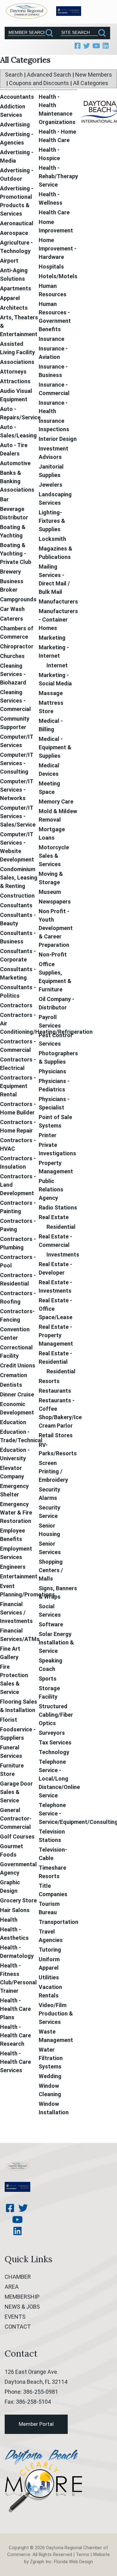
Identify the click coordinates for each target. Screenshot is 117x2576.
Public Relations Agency (51, 1189)
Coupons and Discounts (39, 83)
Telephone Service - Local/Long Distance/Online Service (59, 1779)
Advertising (15, 124)
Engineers (13, 1567)
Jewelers (51, 485)
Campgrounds (18, 599)
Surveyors (52, 1733)
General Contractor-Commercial (16, 1818)
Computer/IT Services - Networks (17, 790)
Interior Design (58, 439)
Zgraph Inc (41, 2562)
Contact (18, 2327)
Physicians (52, 1071)
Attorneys (13, 372)
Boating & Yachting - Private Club (16, 553)
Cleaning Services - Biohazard (13, 674)
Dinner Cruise (17, 1394)
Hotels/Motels (58, 276)
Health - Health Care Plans (15, 2009)
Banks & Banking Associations (17, 481)
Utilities (49, 1977)
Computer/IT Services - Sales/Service (18, 816)
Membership (22, 2297)
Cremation (14, 1375)
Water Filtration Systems (51, 2058)
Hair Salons (15, 1910)
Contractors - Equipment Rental (18, 1086)
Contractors (16, 1005)
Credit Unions (18, 1365)
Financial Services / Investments (16, 1612)
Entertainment (19, 1576)
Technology (54, 1752)
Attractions (15, 381)
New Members (94, 75)
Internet (57, 665)
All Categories (91, 83)
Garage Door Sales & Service (16, 1792)
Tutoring (50, 1950)
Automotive (15, 463)
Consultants (16, 905)
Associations (17, 362)
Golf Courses (17, 1837)
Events (15, 2317)
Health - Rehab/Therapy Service (58, 176)
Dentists (11, 1385)
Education (13, 1422)
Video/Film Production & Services (56, 2013)
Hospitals (51, 267)
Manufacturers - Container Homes (58, 620)
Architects (14, 308)
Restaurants (55, 1391)
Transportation (58, 1922)
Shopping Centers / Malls (51, 1570)
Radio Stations (58, 1207)
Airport (9, 261)
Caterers (12, 619)
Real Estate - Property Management (56, 1335)
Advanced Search (49, 75)
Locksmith (52, 539)
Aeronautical (17, 223)
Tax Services (55, 1742)
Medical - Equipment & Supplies (55, 747)
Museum (50, 892)
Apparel (10, 298)
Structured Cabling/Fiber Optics (56, 1715)
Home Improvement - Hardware (58, 248)
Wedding (50, 2076)
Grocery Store (18, 1900)
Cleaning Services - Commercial (15, 701)
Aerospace (14, 233)
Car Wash (12, 609)
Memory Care (56, 801)
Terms (83, 2555)
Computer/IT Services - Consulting (17, 763)
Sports (48, 1679)
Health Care (54, 212)
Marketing (52, 638)
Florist (9, 1720)
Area (12, 2287)
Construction (17, 896)
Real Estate (54, 1217)
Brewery (10, 572)
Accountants (17, 97)
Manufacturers (58, 601)
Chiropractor (17, 646)
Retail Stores (56, 1435)
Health (9, 1920)
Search (14, 75)
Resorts (49, 1381)
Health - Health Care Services (15, 2062)
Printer (48, 1135)
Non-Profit (53, 954)
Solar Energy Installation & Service (56, 1642)
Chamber (18, 2277)
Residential (61, 1227)
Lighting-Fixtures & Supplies (52, 521)
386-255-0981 (41, 2392)
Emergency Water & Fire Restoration (16, 1512)
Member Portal (36, 2424)
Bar (4, 499)
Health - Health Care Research (15, 2035)
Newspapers (55, 902)
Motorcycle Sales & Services (54, 856)
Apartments (16, 288)
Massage (51, 693)
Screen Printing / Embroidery (53, 1471)
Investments (63, 1255)
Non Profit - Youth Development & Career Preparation (56, 928)
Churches (12, 656)
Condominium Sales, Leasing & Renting (19, 878)
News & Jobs (22, 2307)
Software (51, 1624)
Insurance (51, 339)
